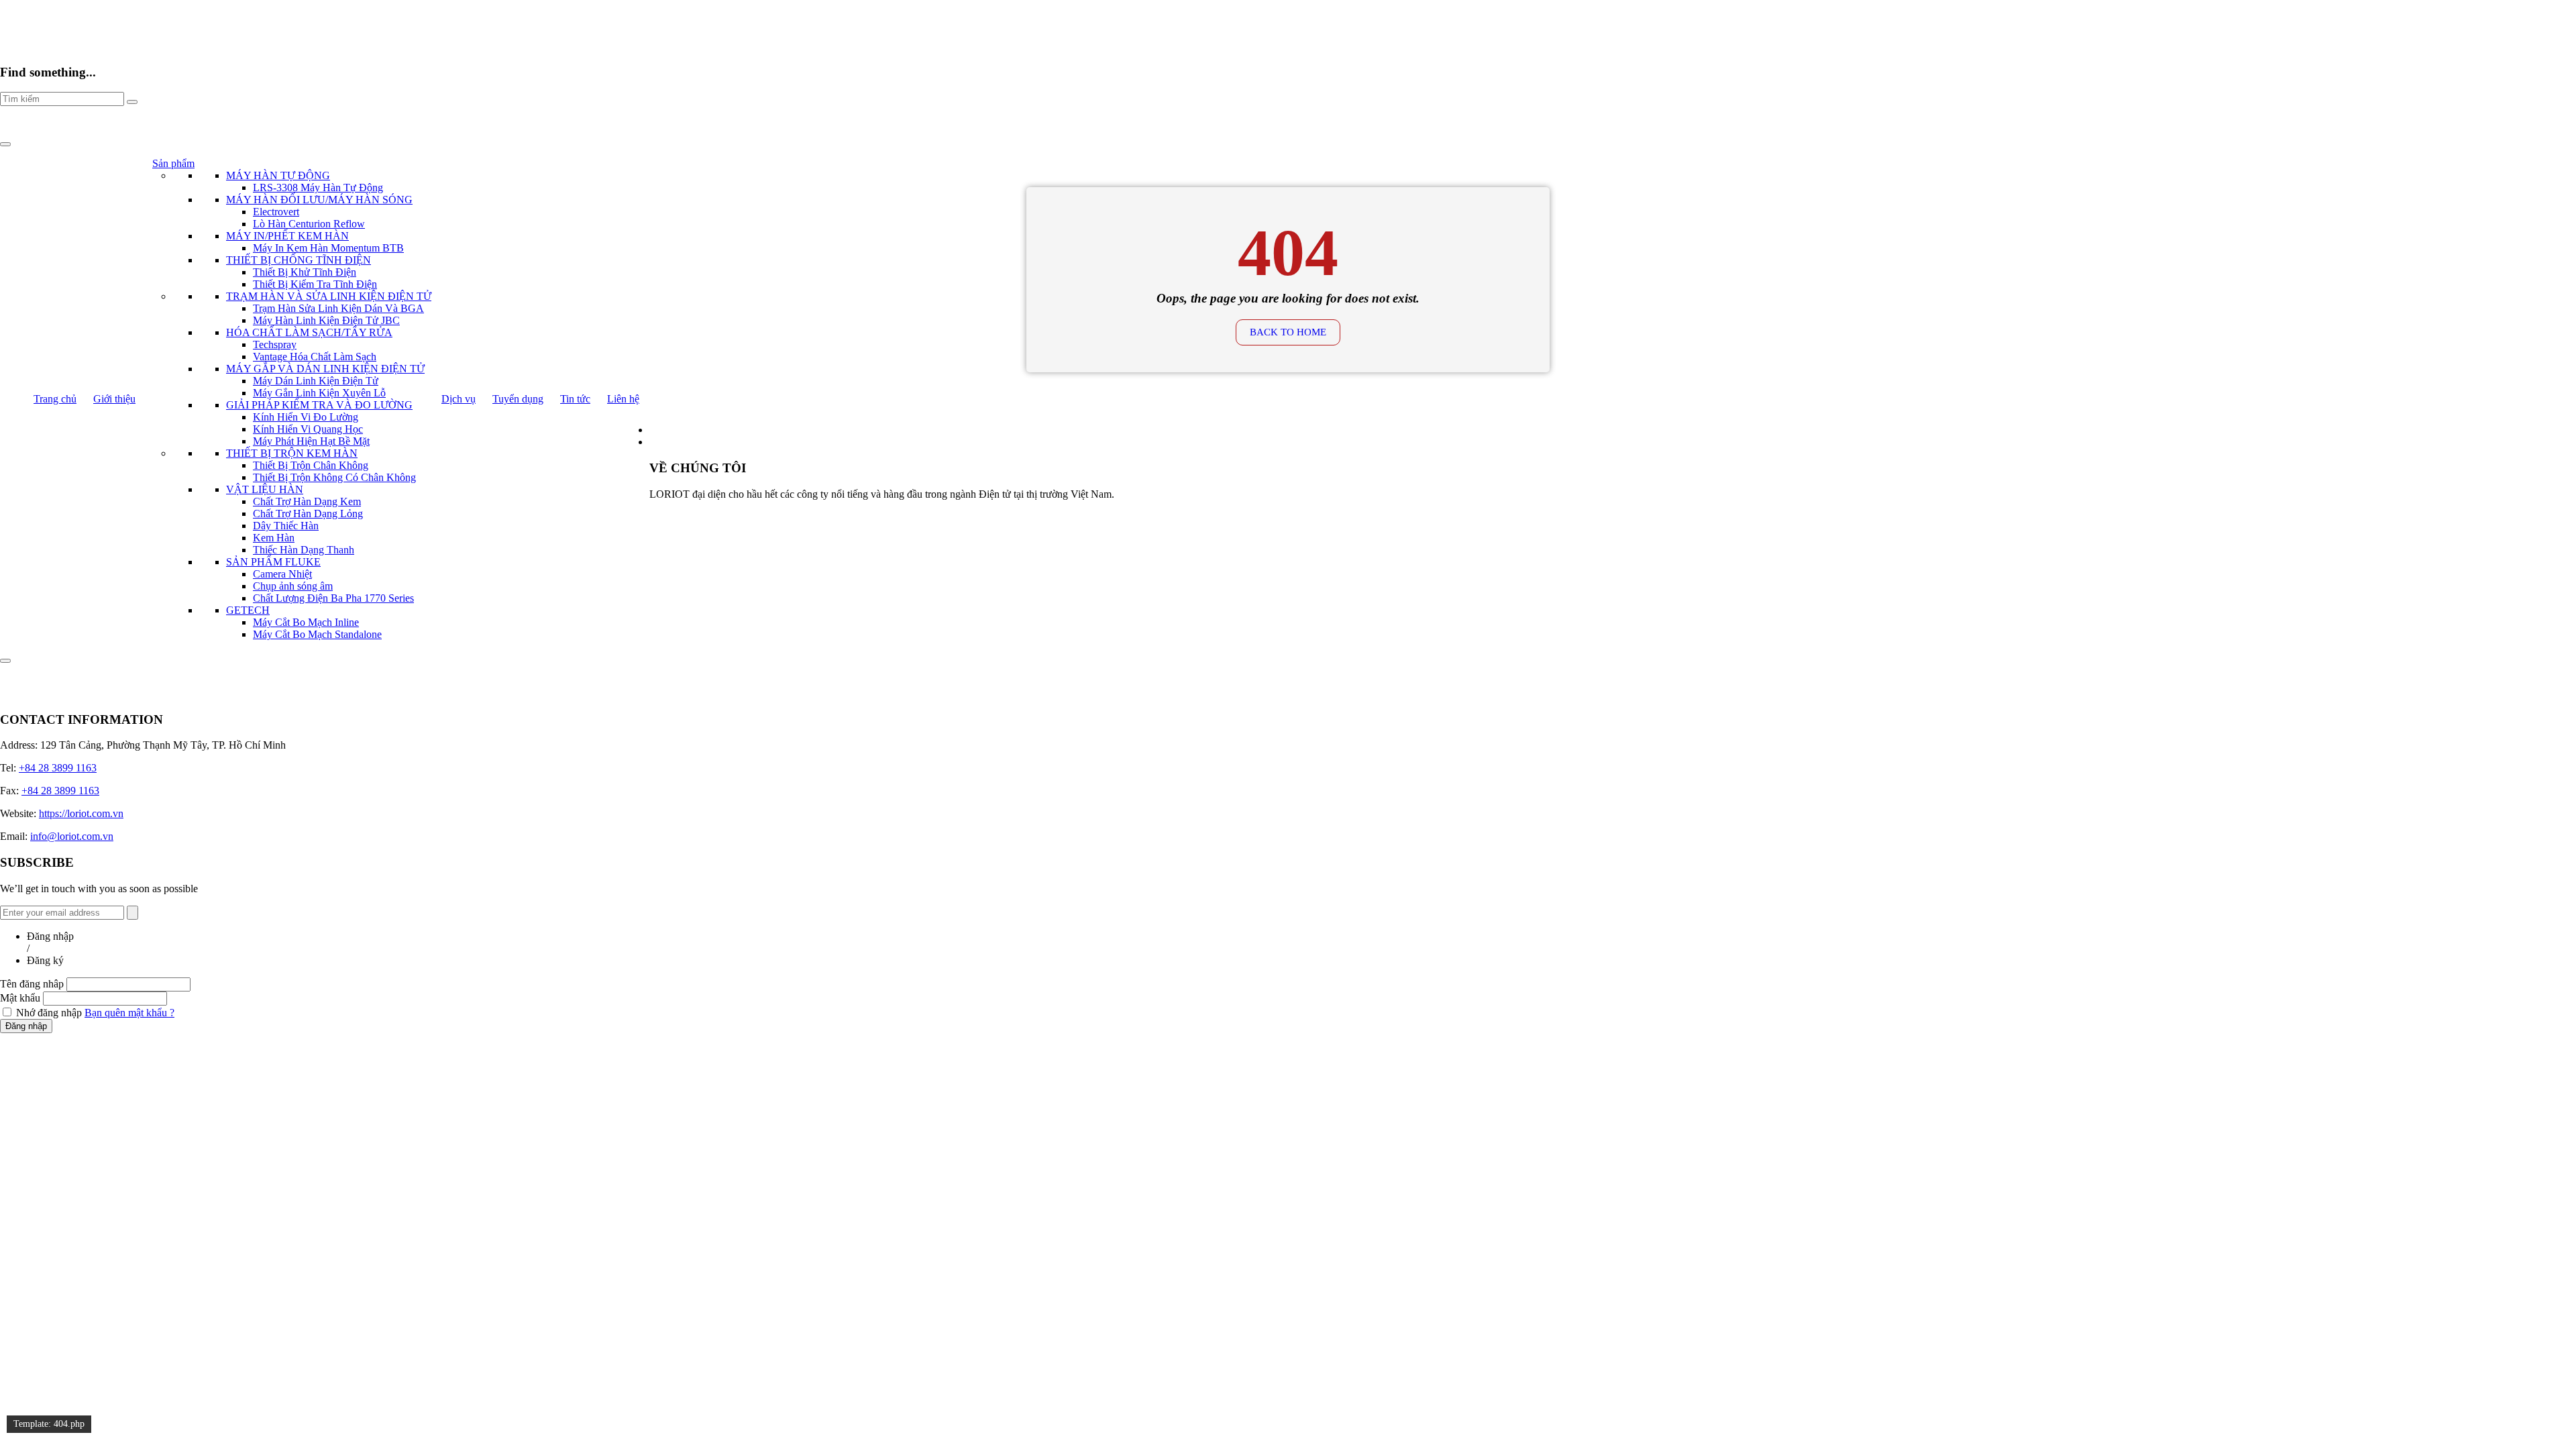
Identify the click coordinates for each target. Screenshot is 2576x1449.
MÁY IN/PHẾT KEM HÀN (287, 236)
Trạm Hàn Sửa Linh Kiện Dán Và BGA (338, 308)
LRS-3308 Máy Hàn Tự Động (318, 187)
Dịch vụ (459, 399)
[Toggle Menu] (5, 144)
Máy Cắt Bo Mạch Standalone (317, 634)
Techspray (275, 344)
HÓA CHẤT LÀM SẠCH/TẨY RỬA (309, 332)
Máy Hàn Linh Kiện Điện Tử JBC (326, 320)
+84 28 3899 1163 (58, 768)
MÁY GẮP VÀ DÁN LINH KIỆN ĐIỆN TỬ (325, 369)
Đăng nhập (26, 1026)
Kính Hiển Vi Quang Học (308, 429)
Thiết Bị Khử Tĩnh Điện (305, 272)
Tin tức (575, 399)
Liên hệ (623, 399)
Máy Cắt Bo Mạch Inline (306, 622)
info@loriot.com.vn (72, 836)
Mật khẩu (20, 998)
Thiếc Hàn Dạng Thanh (304, 550)
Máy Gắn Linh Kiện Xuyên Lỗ (319, 393)
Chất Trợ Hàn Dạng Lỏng (308, 514)
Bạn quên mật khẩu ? (129, 1013)
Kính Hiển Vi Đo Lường (306, 417)
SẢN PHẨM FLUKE (273, 562)
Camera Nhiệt (282, 574)
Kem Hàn (274, 538)
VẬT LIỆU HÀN (265, 489)
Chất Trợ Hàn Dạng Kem (307, 501)
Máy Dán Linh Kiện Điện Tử (316, 381)
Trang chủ (55, 399)
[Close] (5, 661)
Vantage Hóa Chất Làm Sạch (315, 357)
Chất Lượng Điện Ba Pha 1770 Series (333, 598)
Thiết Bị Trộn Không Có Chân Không (334, 477)
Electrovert (276, 212)
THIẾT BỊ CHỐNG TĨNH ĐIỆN (299, 260)
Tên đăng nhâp (32, 984)
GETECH (248, 610)
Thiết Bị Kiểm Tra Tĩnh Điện (315, 284)
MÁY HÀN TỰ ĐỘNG (278, 175)
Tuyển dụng (518, 399)
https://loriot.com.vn (81, 813)
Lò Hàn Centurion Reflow (309, 224)
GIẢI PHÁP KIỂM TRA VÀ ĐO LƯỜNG (319, 405)
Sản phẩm (173, 163)
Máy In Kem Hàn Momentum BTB (328, 248)
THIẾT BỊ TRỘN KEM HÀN (292, 453)
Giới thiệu (114, 399)
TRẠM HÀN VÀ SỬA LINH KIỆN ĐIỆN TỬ (329, 296)
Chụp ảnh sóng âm (293, 586)
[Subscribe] (132, 913)
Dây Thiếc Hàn (286, 526)
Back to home (1288, 332)
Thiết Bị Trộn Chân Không (311, 465)
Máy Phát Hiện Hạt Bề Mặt (311, 441)
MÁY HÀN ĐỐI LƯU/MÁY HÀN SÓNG (319, 200)
